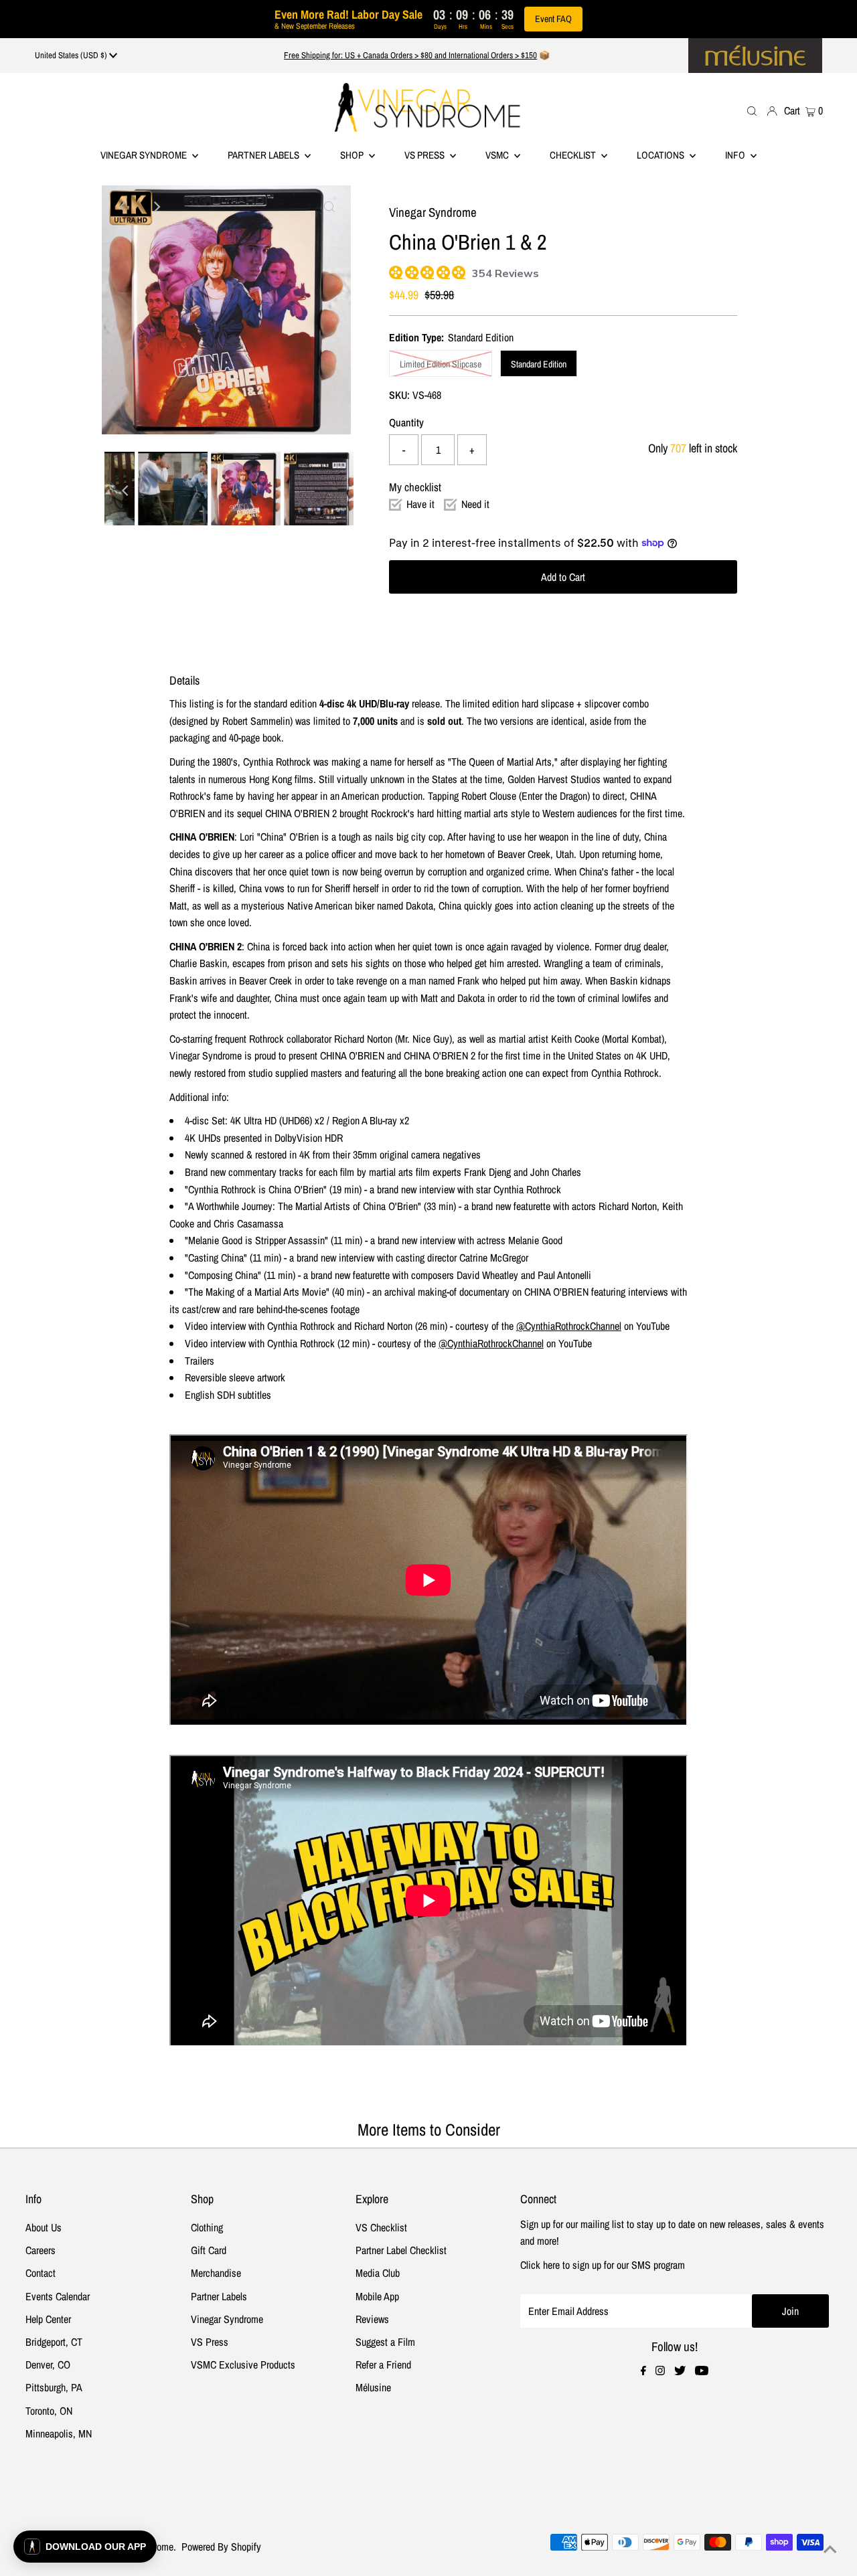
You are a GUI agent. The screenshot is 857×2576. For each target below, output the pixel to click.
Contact (41, 2273)
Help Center (48, 2319)
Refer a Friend (383, 2365)
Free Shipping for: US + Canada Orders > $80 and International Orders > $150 (410, 55)
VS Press (210, 2342)
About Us (44, 2227)
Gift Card (209, 2250)
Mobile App (377, 2296)
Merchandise (216, 2273)
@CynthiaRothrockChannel (569, 1326)
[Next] (156, 207)
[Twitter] (680, 2371)
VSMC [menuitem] (498, 155)
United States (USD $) (72, 55)
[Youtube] (702, 2371)
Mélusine (373, 2387)
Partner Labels (264, 155)
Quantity (406, 422)
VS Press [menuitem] (425, 155)
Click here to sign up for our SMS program (603, 2265)
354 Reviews (505, 274)
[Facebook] (643, 2371)
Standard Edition (539, 364)
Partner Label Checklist (401, 2250)
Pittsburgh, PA (54, 2387)
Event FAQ (553, 19)
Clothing (207, 2227)
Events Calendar (58, 2296)
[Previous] (123, 207)
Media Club (378, 2273)
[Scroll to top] (830, 2549)
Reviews (372, 2319)
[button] (85, 2547)
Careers (41, 2250)
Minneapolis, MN (59, 2433)
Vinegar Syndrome (145, 155)
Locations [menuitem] (661, 155)
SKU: (399, 395)
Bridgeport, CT (54, 2342)
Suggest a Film (385, 2342)
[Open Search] (752, 110)
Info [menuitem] (736, 155)
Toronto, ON (49, 2411)
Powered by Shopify (221, 2547)
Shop (353, 155)
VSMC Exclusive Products (243, 2365)
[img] (394, 271)
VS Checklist (381, 2227)
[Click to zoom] (329, 207)
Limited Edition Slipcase (441, 364)
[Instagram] (660, 2371)
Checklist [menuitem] (574, 155)
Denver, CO (48, 2365)
